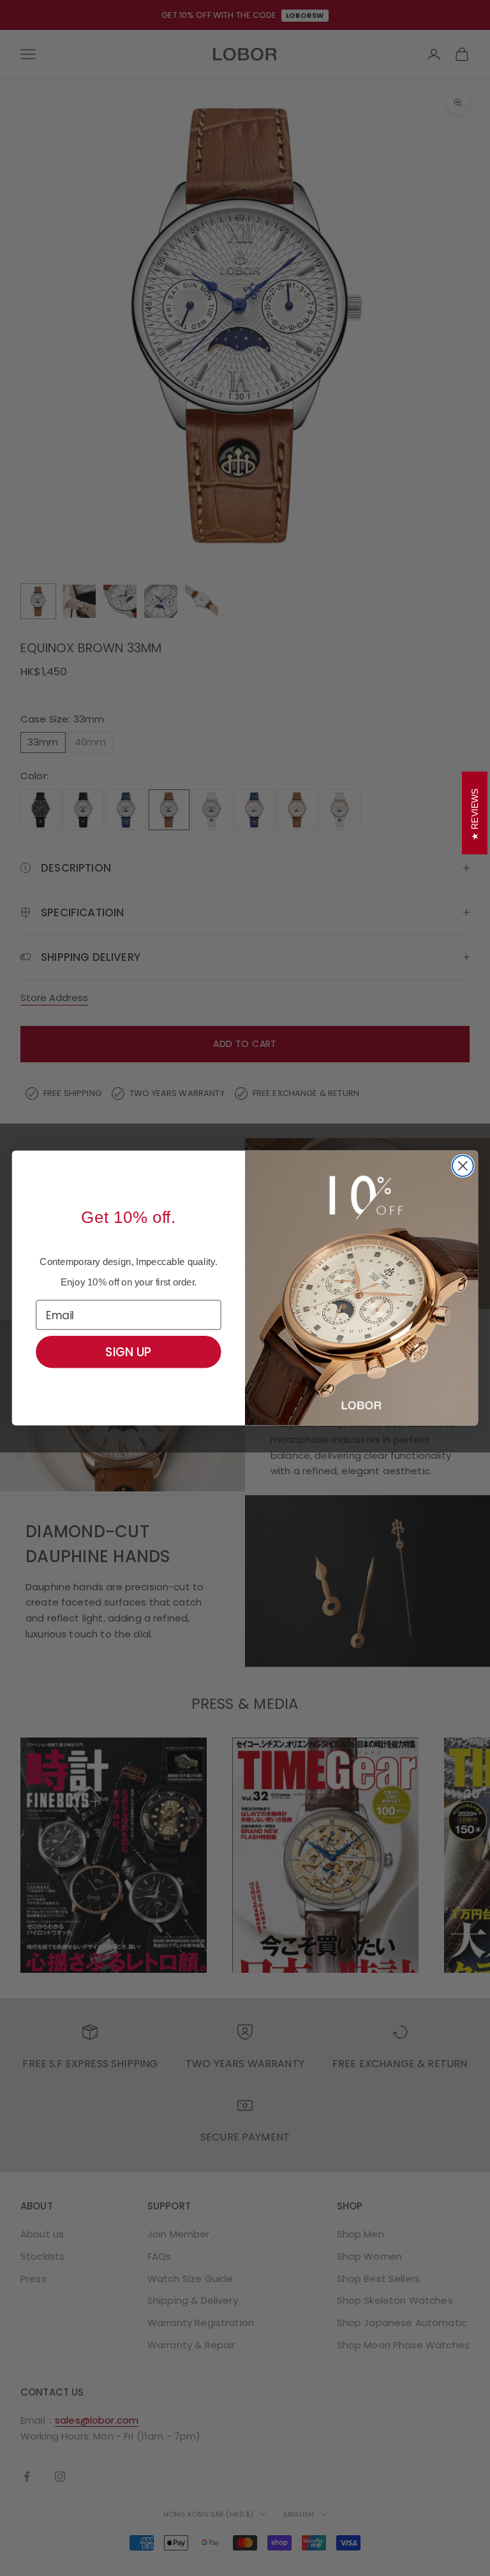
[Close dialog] (463, 1166)
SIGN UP (128, 1352)
